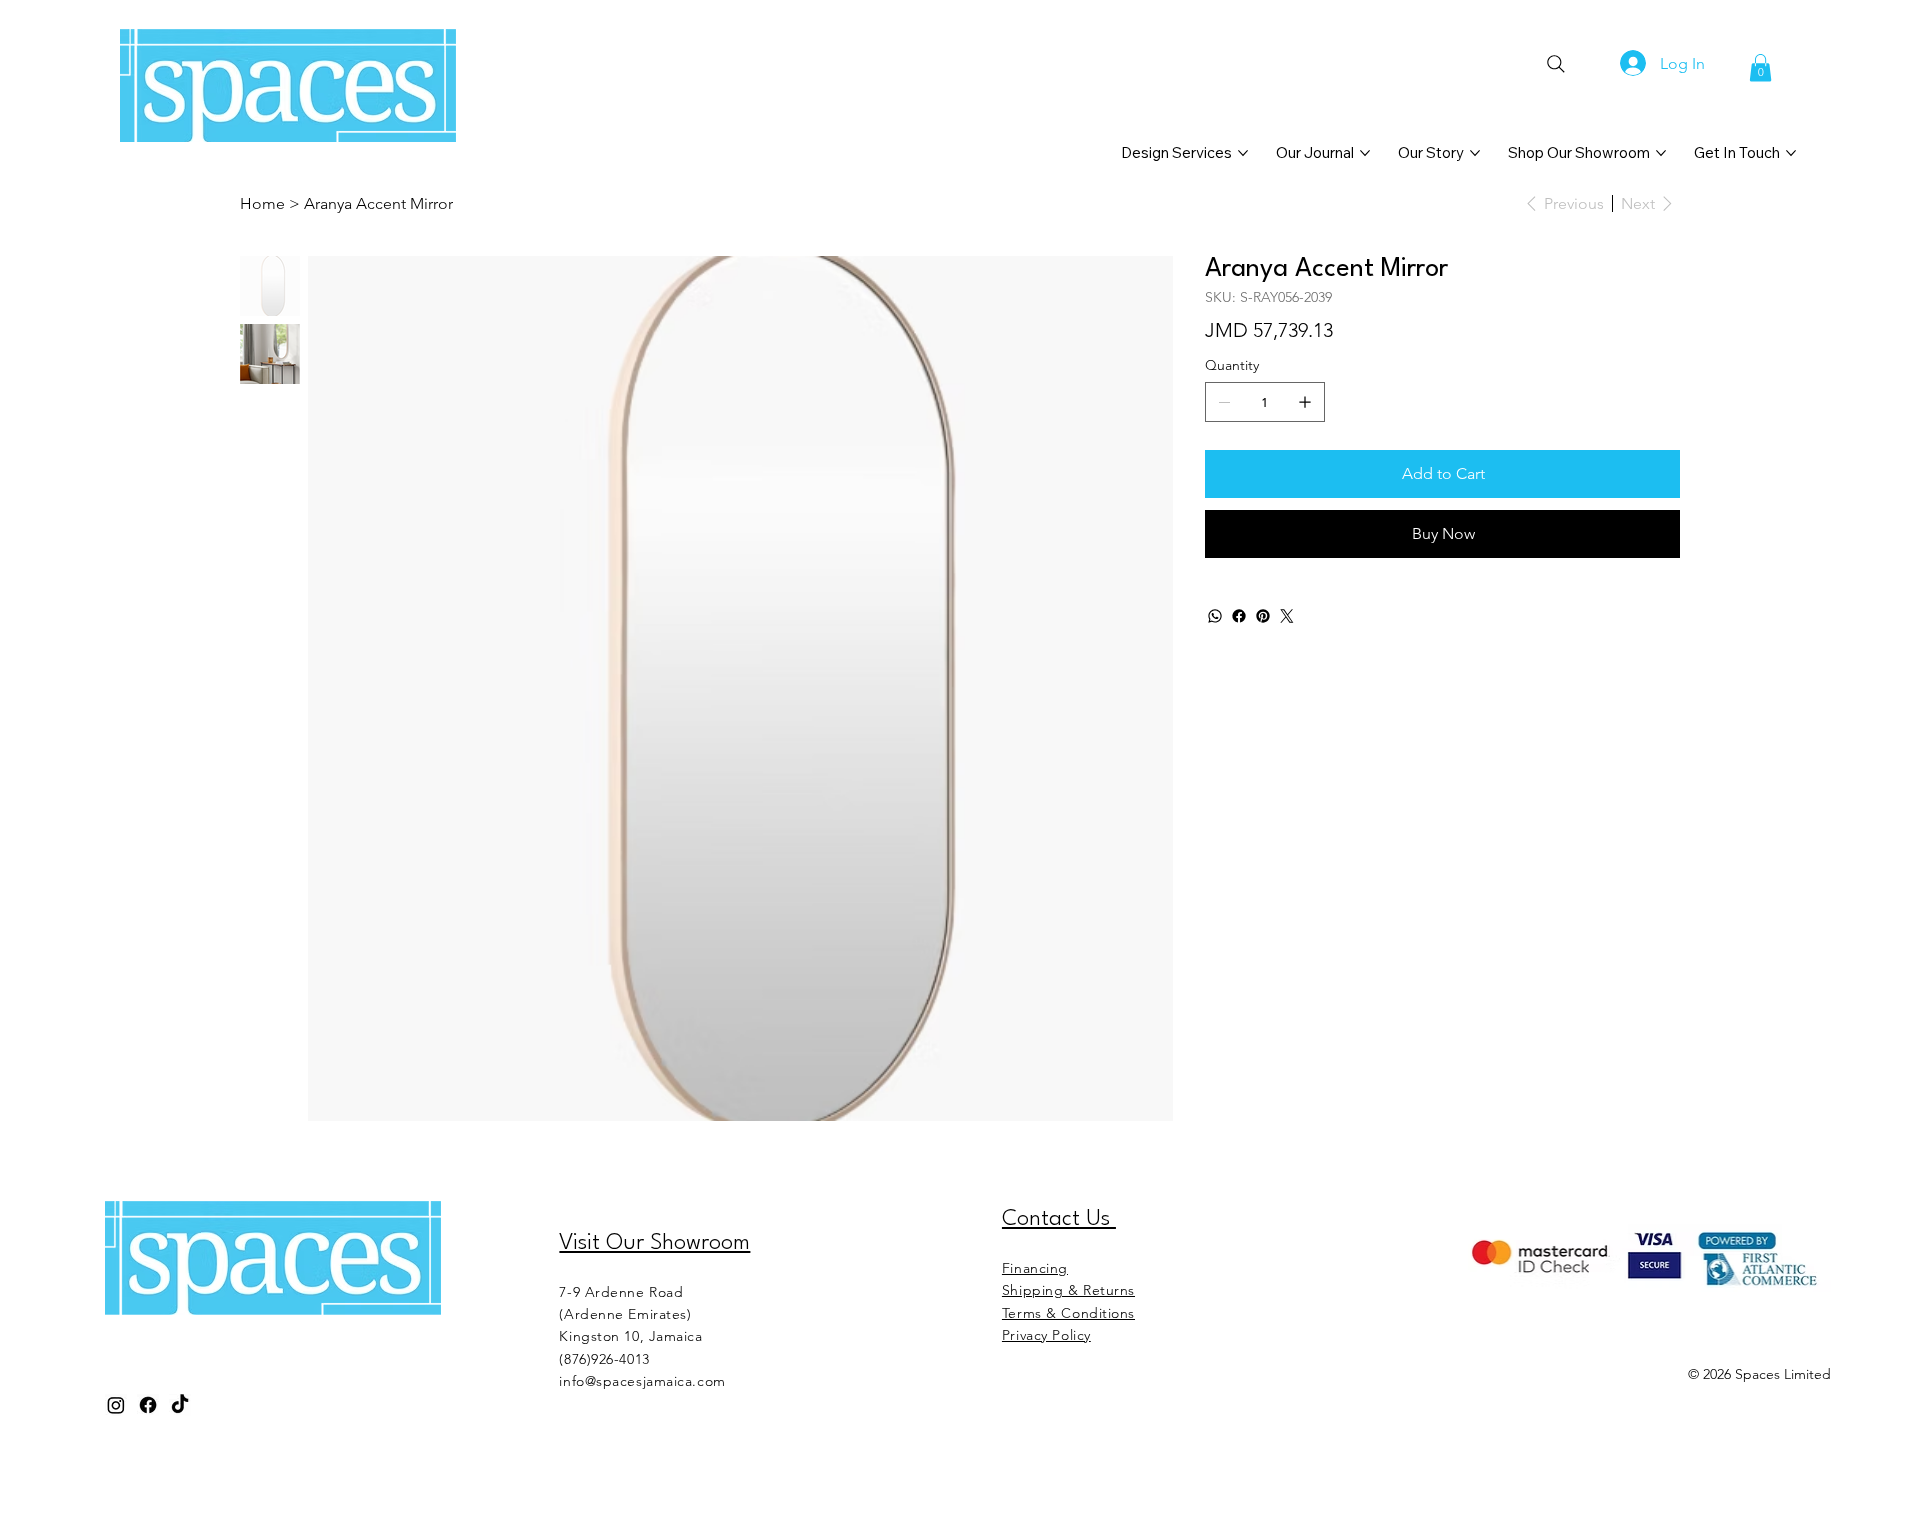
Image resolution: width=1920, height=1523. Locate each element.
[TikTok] (180, 1405)
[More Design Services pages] (1243, 153)
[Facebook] (1239, 616)
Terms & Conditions (1068, 1313)
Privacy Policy (1046, 1335)
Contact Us (1059, 1219)
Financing (1035, 1268)
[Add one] (1305, 402)
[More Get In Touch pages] (1791, 153)
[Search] (1555, 64)
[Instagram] (116, 1405)
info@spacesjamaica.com (642, 1381)
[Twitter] (1287, 616)
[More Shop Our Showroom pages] (1661, 153)
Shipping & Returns (1068, 1290)
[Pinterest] (1263, 616)
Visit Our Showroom (654, 1243)
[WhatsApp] (1215, 616)
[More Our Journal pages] (1365, 153)
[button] (1760, 67)
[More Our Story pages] (1475, 153)
